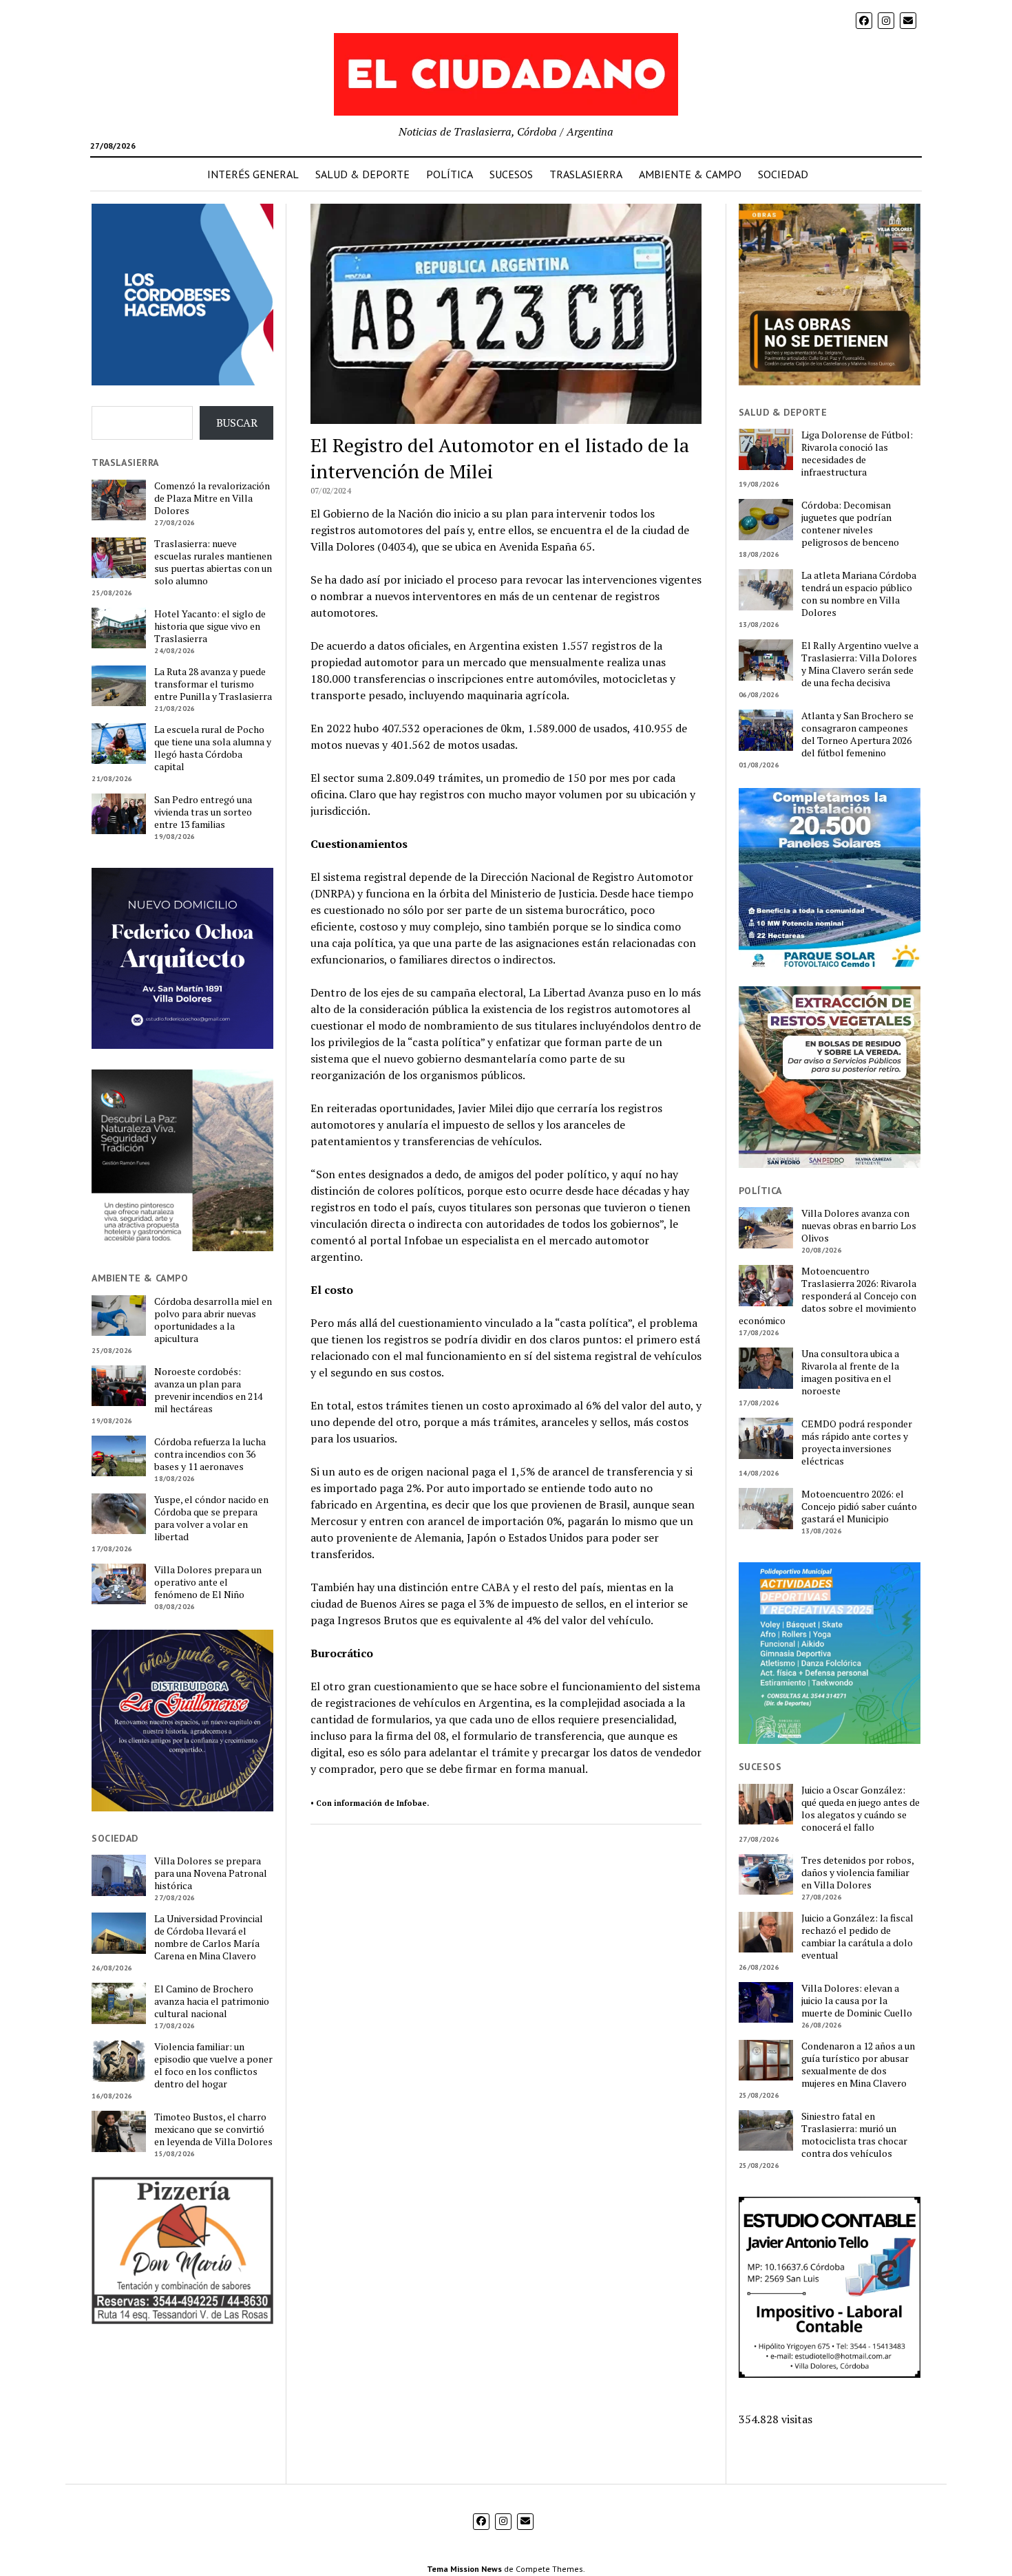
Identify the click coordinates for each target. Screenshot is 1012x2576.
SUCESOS (511, 174)
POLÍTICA (450, 174)
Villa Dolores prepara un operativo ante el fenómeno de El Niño (208, 1582)
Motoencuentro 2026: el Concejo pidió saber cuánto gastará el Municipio (859, 1507)
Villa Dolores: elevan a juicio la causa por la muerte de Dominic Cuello (857, 2001)
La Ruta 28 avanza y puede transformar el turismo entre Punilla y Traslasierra (213, 684)
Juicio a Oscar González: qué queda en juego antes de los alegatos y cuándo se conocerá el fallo (861, 1809)
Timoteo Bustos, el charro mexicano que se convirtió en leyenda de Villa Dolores (213, 2129)
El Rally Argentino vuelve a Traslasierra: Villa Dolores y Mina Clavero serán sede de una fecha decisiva (860, 664)
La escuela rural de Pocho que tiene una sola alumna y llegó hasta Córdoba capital (213, 748)
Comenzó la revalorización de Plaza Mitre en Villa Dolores (212, 498)
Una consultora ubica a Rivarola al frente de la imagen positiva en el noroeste (850, 1372)
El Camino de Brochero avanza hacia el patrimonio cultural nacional (212, 2001)
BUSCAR (237, 423)
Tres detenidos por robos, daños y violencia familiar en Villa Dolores (857, 1873)
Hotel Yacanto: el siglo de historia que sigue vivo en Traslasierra (210, 626)
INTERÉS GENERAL (253, 174)
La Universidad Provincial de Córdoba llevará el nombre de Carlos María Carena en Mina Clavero (209, 1937)
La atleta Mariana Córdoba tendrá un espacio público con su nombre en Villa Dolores (859, 594)
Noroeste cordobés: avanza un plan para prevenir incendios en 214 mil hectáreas (208, 1390)
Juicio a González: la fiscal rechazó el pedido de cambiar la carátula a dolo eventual (857, 1937)
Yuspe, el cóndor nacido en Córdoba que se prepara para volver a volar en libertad (211, 1518)
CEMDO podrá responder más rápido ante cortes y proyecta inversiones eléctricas (857, 1443)
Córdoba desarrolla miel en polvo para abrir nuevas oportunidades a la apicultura (213, 1320)
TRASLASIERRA (586, 174)
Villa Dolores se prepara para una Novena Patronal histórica (211, 1873)
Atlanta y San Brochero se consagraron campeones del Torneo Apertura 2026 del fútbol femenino (857, 734)
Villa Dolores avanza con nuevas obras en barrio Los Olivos (859, 1226)
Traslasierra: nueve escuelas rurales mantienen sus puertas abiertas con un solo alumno (213, 562)
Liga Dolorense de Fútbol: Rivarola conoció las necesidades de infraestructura (857, 454)
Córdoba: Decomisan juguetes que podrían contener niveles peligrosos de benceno (850, 524)
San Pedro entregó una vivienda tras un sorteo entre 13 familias (203, 812)
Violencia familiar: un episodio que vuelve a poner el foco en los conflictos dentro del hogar (213, 2065)
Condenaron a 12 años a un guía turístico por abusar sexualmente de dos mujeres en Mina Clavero (858, 2065)
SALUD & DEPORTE (362, 174)
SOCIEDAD (783, 174)
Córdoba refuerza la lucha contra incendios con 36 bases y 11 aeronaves (210, 1454)
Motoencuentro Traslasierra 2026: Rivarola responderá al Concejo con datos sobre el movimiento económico (827, 1296)
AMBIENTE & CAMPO (690, 174)
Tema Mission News (464, 2569)
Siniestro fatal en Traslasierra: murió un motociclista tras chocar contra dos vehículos (854, 2135)
